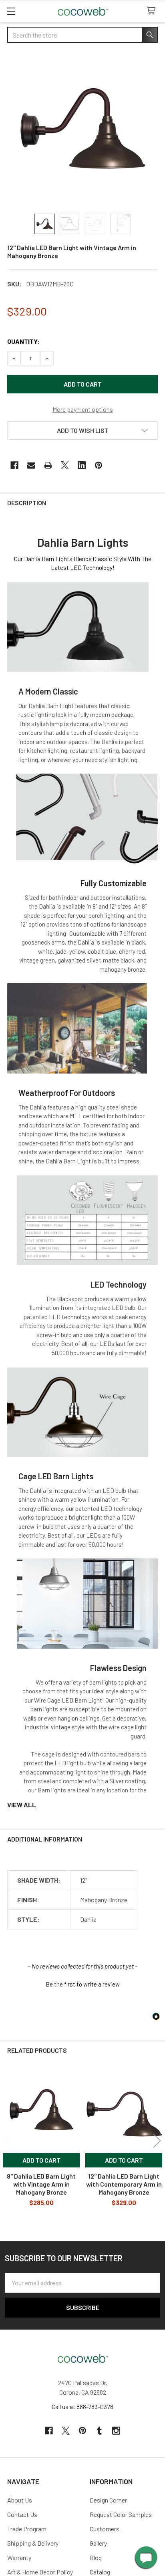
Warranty (19, 2557)
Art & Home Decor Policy (40, 2572)
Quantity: (23, 341)
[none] (82, 129)
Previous (8, 2140)
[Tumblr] (99, 2431)
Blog (96, 2557)
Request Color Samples (121, 2514)
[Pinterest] (99, 465)
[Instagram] (116, 2431)
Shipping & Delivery (33, 2543)
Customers (105, 2529)
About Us (20, 2500)
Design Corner (108, 2500)
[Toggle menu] (11, 11)
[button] (82, 431)
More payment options (83, 409)
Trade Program (27, 2529)
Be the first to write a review (83, 1984)
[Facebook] (14, 465)
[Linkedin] (82, 465)
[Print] (48, 465)
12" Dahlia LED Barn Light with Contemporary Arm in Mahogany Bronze (124, 2184)
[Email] (31, 465)
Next (157, 2140)
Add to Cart (41, 2160)
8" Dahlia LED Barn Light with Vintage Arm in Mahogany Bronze (41, 2184)
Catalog (100, 2572)
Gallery (98, 2543)
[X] (65, 465)
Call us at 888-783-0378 (82, 2406)
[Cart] (153, 11)
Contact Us (22, 2514)
